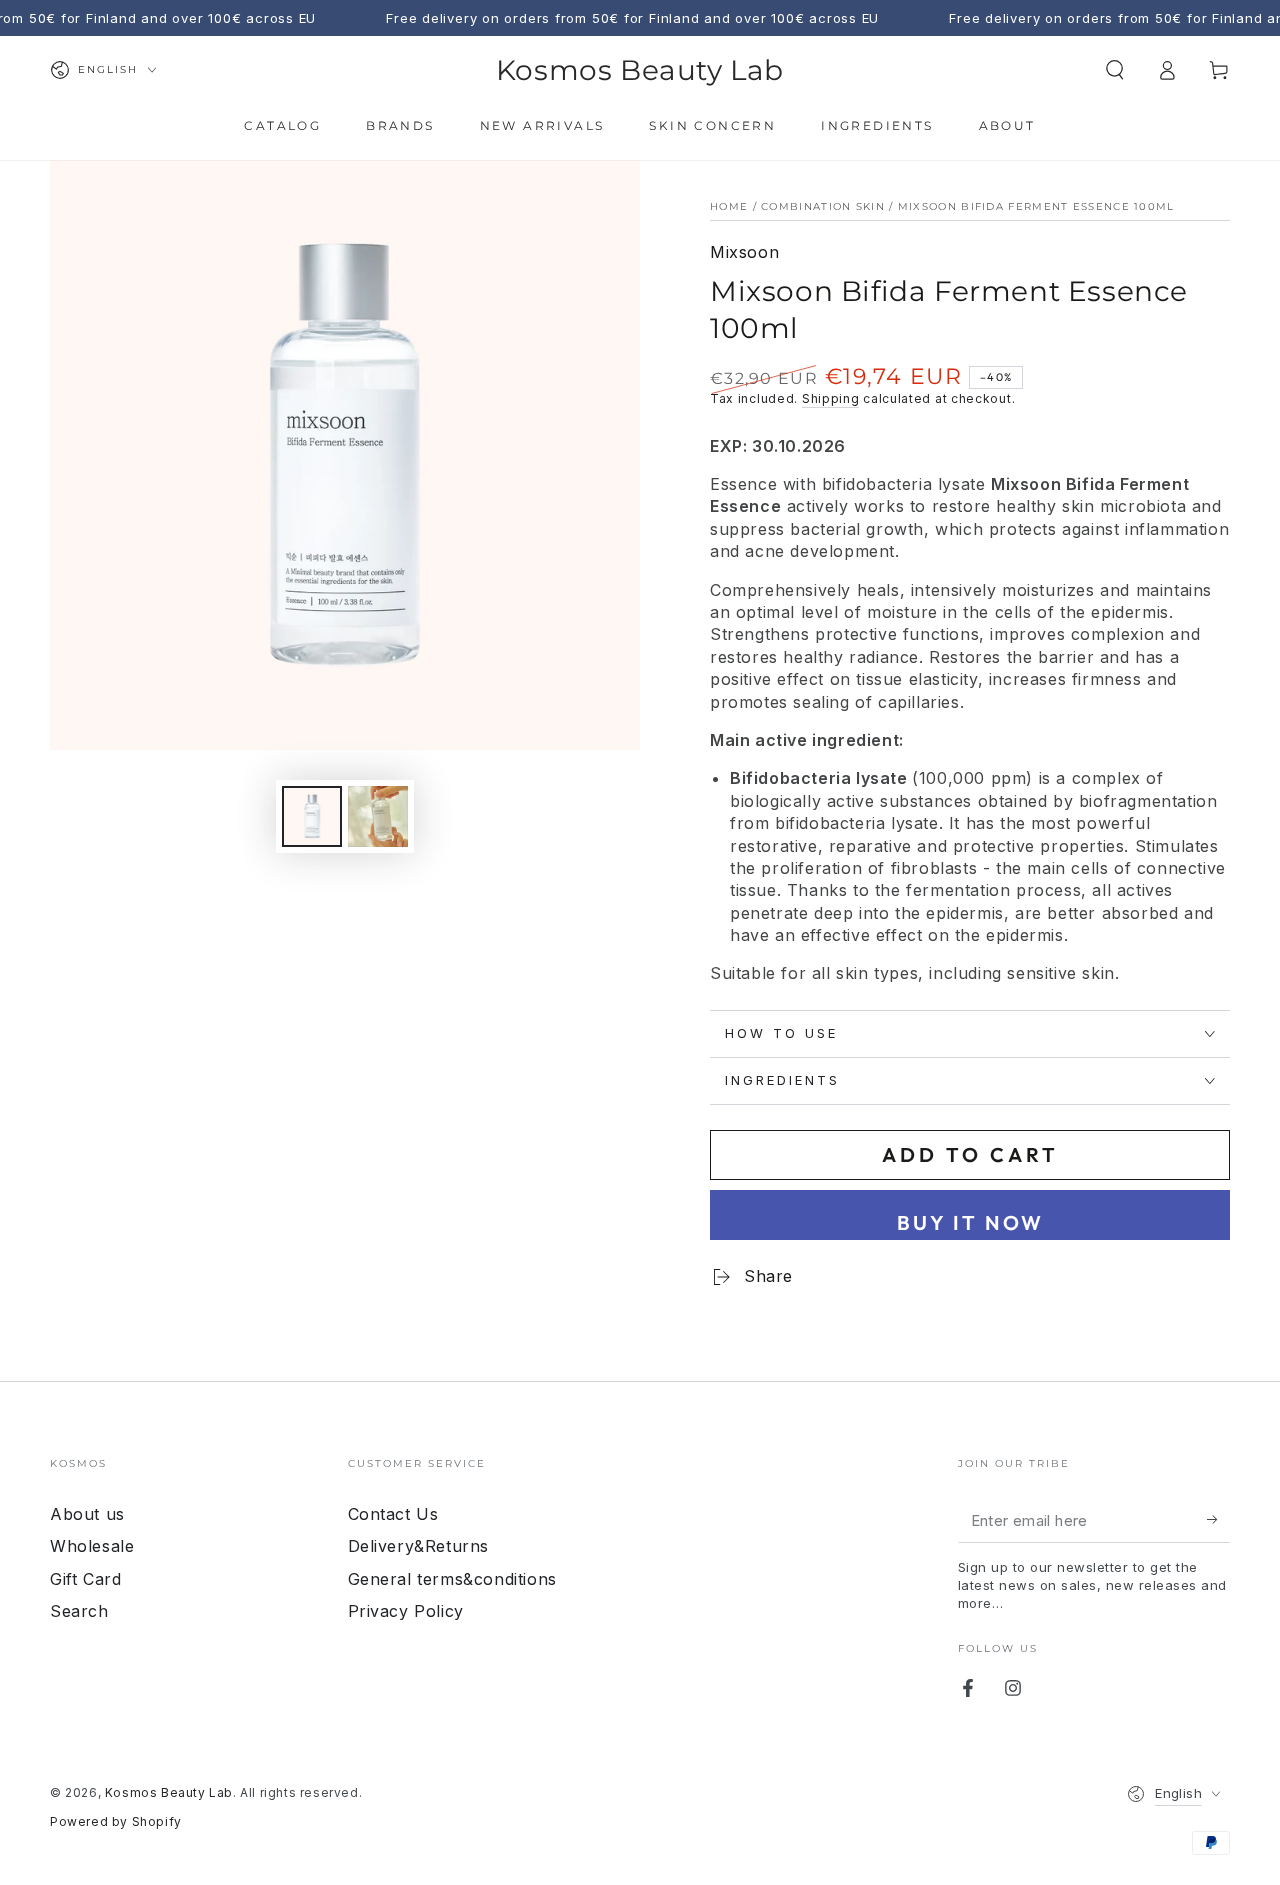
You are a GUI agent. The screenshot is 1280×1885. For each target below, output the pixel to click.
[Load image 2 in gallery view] (378, 816)
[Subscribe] (1218, 1520)
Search (79, 1611)
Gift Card (85, 1579)
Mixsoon (744, 252)
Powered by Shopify (116, 1821)
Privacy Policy (406, 1611)
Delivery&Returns (419, 1546)
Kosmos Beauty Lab (169, 1792)
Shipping (831, 398)
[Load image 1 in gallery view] (312, 816)
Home (729, 206)
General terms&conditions (452, 1579)
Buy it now (970, 1222)
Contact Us (393, 1514)
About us (87, 1514)
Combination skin (823, 206)
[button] (1115, 70)
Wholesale (92, 1546)
